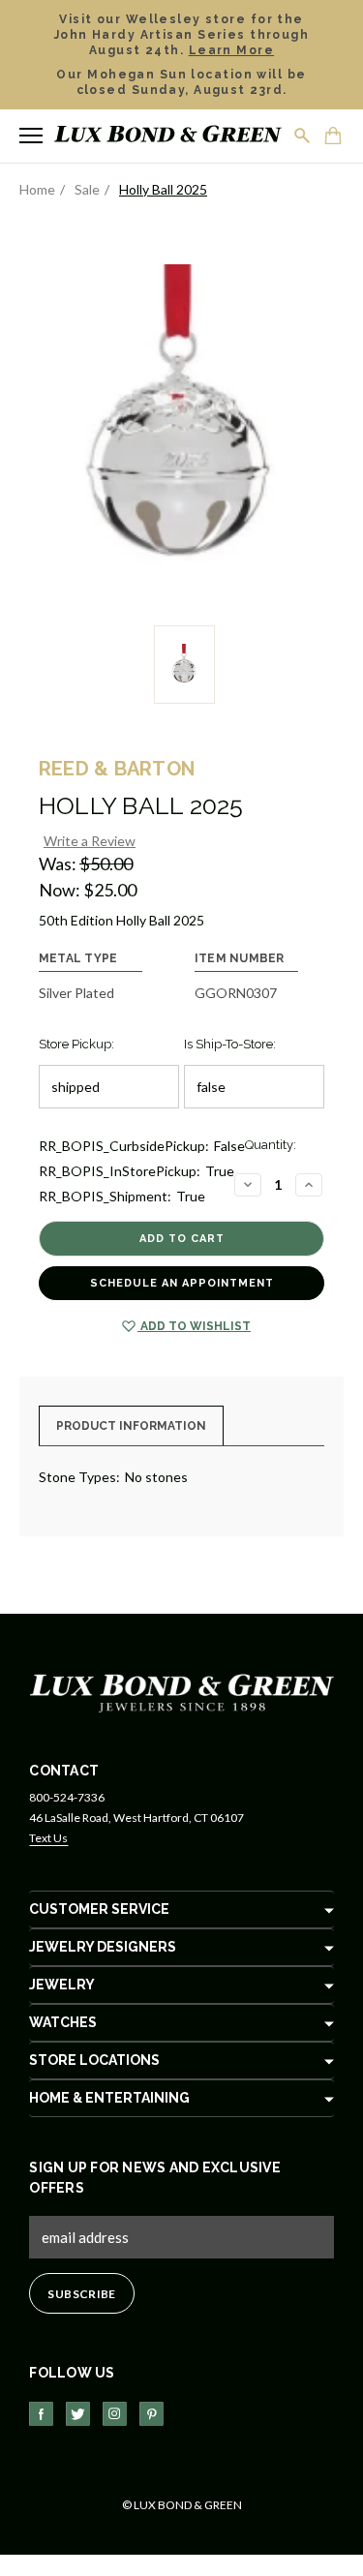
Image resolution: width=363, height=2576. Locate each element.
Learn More (231, 50)
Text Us (48, 1838)
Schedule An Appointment (182, 1283)
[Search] (303, 136)
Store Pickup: (76, 1044)
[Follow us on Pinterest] (151, 2414)
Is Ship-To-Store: (230, 1044)
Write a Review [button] (90, 841)
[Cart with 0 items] (334, 137)
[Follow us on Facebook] (41, 2414)
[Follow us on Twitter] (78, 2414)
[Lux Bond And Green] (182, 1692)
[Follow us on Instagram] (115, 2414)
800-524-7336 (67, 1797)
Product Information (131, 1426)
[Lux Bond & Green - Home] (168, 136)
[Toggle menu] (31, 136)
